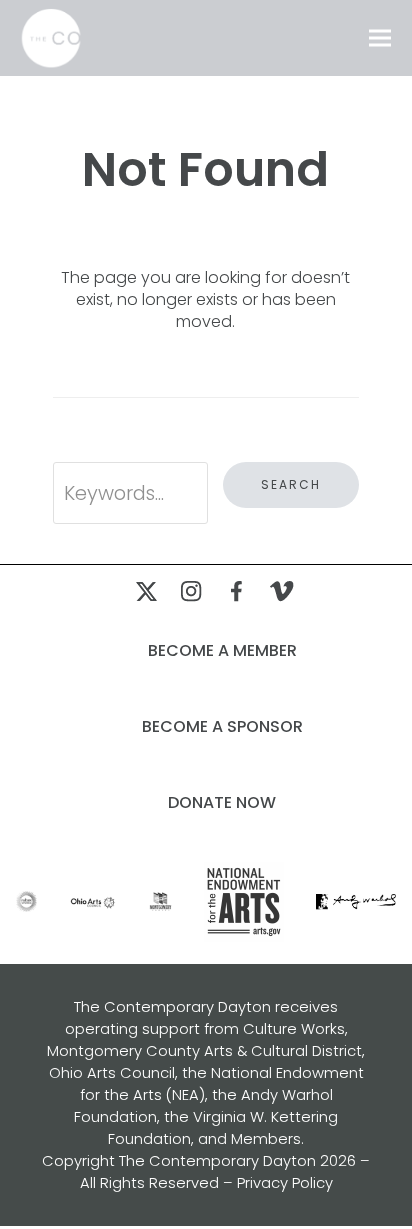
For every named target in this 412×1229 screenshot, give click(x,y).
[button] (380, 38)
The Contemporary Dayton (217, 1161)
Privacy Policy (285, 1183)
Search (291, 484)
